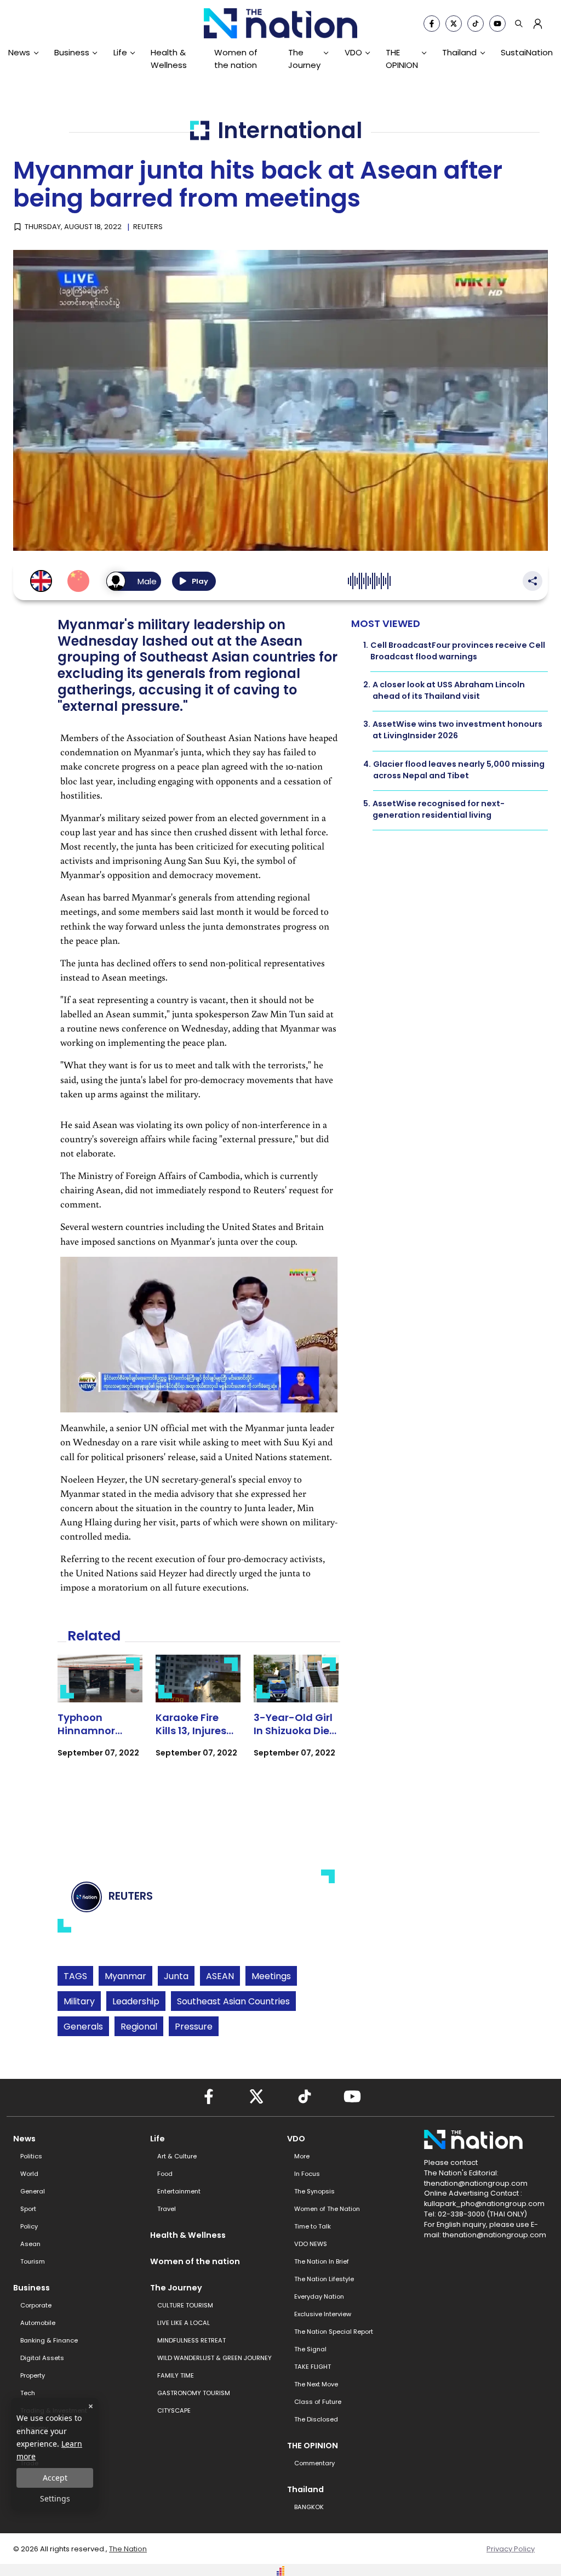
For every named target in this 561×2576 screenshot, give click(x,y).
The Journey (304, 58)
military (79, 2001)
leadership (136, 2001)
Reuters (148, 227)
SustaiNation (527, 52)
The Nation (128, 2549)
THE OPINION (402, 58)
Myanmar (125, 1976)
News (19, 52)
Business (72, 52)
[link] (100, 1716)
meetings (271, 1976)
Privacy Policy (511, 2549)
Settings (55, 2498)
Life (120, 52)
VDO (353, 52)
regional (139, 2027)
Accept (55, 2478)
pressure (194, 2027)
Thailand (459, 52)
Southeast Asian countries (233, 2001)
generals (83, 2027)
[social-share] (432, 24)
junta (176, 1976)
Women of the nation (236, 58)
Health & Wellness (169, 58)
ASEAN (220, 1976)
